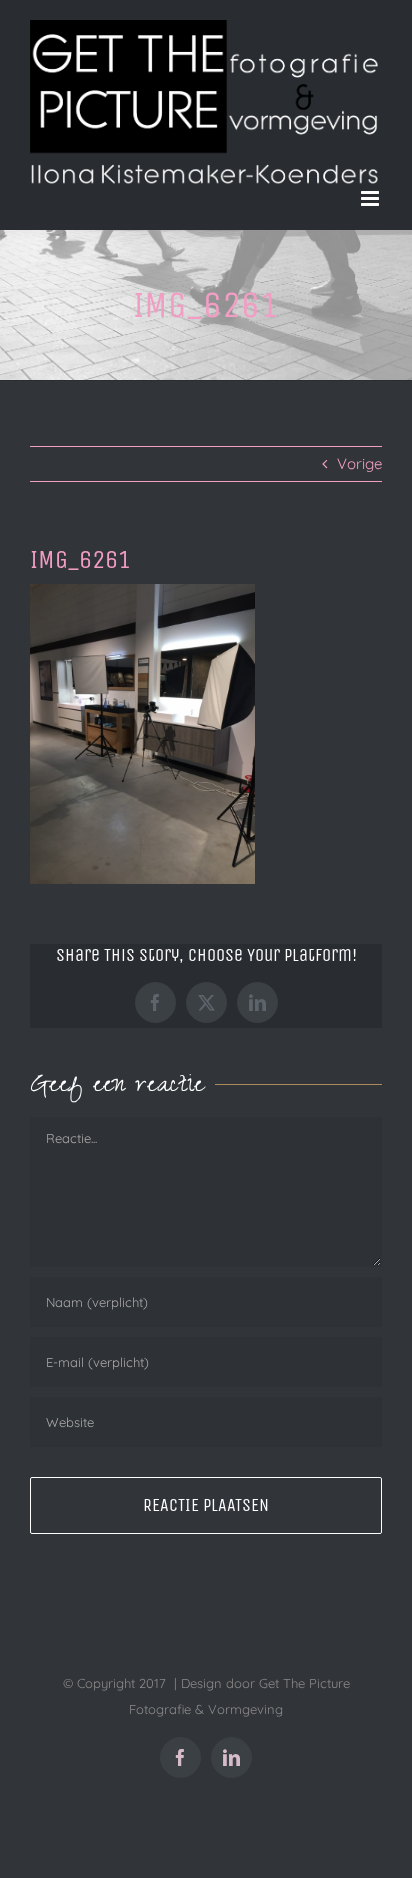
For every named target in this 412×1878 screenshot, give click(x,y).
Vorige (359, 463)
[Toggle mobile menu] (371, 198)
